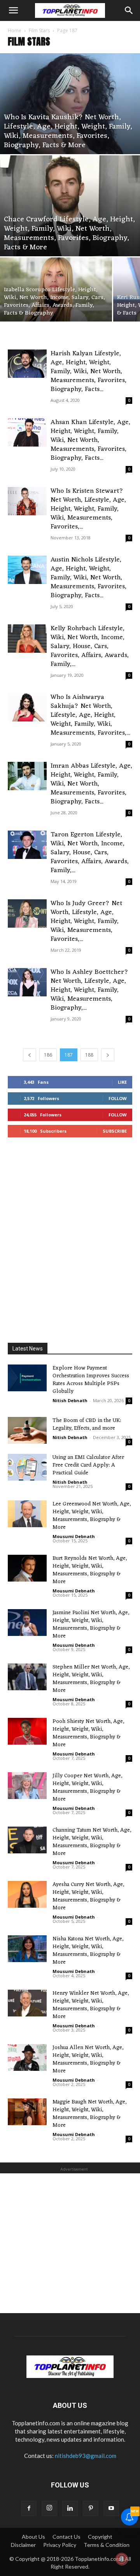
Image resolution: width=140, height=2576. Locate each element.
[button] (13, 10)
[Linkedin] (70, 2508)
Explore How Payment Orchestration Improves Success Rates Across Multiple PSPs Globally (91, 1380)
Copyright (100, 2537)
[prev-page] (30, 1055)
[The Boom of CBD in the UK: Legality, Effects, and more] (27, 1430)
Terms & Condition (107, 2545)
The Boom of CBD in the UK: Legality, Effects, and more (87, 1424)
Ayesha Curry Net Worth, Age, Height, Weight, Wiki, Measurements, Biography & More (88, 1896)
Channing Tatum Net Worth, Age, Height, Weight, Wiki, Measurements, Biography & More (92, 1842)
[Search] (129, 10)
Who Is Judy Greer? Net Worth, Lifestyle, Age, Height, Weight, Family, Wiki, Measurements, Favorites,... (86, 921)
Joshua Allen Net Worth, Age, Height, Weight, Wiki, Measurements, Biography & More (88, 2059)
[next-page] (108, 1055)
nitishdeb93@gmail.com (86, 2456)
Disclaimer (23, 2545)
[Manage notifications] (122, 2559)
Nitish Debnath (70, 1400)
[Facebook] (29, 2508)
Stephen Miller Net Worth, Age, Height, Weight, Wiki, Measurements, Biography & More (91, 1679)
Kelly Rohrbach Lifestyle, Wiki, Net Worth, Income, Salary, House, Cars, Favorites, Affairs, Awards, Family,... (90, 647)
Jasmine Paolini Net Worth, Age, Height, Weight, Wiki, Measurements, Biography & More (91, 1624)
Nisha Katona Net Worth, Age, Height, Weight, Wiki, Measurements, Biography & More (88, 1951)
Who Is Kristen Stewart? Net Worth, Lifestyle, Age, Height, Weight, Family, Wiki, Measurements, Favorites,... (88, 509)
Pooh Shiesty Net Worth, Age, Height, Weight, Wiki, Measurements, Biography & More (88, 1733)
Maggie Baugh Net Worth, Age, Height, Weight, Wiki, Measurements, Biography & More (89, 2114)
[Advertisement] (70, 1242)
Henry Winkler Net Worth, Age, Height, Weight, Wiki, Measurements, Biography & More (91, 2005)
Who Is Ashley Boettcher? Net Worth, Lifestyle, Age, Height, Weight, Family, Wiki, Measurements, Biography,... (89, 990)
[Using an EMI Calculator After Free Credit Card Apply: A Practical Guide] (27, 1467)
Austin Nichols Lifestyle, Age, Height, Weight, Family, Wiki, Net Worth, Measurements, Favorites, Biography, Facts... (88, 578)
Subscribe (115, 1131)
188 (89, 1055)
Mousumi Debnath (74, 1536)
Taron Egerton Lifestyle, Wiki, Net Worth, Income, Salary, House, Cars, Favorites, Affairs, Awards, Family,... (90, 853)
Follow (118, 1098)
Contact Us (66, 2537)
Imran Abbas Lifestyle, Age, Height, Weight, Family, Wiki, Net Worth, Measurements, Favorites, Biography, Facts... (91, 784)
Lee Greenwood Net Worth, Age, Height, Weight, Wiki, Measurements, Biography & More (92, 1516)
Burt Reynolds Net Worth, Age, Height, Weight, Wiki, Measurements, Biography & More (90, 1570)
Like (122, 1082)
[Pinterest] (91, 2508)
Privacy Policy (60, 2545)
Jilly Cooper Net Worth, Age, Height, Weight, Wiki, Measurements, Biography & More (87, 1788)
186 (48, 1055)
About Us (33, 2537)
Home (15, 30)
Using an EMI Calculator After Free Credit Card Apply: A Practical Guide (88, 1465)
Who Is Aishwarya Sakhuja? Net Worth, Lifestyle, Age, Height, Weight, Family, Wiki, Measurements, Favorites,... (90, 715)
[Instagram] (49, 2508)
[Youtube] (111, 2508)
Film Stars (39, 30)
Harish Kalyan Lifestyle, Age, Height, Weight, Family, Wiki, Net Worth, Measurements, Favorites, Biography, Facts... (88, 372)
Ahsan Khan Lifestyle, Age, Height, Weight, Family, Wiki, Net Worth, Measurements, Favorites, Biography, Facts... (90, 440)
